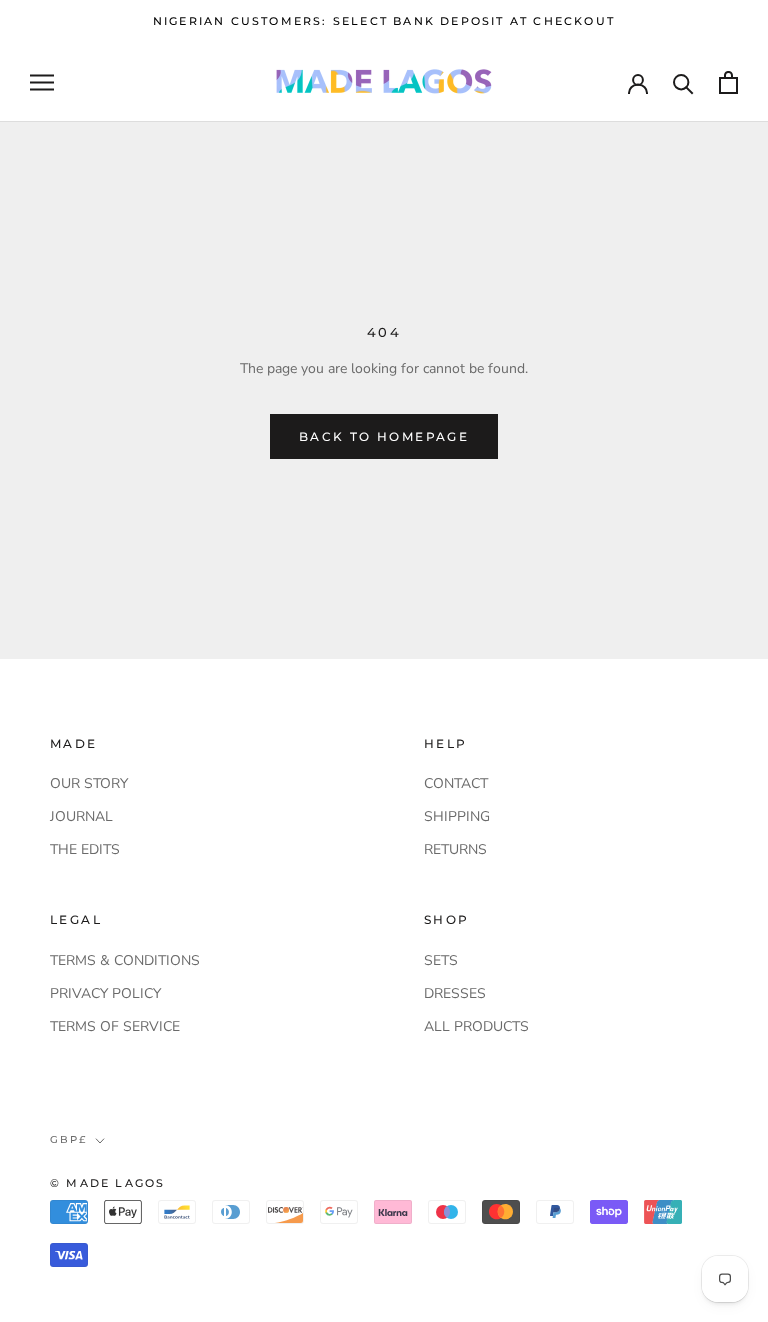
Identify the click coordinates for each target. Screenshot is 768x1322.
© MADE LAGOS (107, 1183)
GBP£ (68, 1139)
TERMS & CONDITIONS (125, 960)
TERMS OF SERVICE (115, 1026)
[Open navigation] (42, 82)
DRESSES (455, 993)
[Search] (683, 82)
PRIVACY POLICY (105, 993)
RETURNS (455, 849)
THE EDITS (85, 849)
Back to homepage (384, 436)
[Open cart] (728, 82)
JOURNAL (81, 816)
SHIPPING (457, 816)
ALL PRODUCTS (476, 1026)
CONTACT (456, 783)
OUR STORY (89, 783)
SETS (441, 960)
